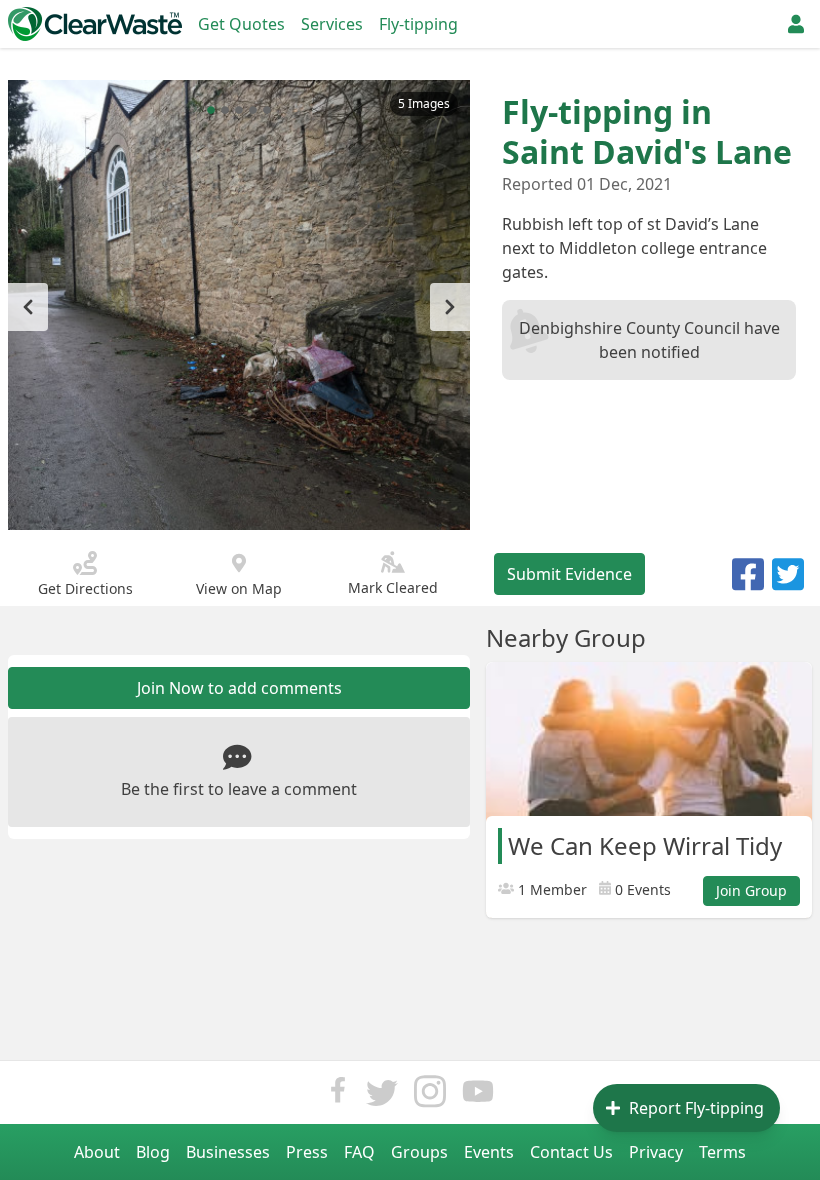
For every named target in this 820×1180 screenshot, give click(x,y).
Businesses (228, 1152)
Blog (153, 1152)
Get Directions (85, 588)
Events (489, 1152)
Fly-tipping (418, 24)
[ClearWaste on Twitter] (382, 1096)
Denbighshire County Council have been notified (649, 340)
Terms (722, 1152)
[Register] (796, 24)
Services (332, 24)
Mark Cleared (393, 587)
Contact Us (571, 1152)
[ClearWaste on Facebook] (338, 1096)
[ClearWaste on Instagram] (430, 1096)
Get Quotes (241, 24)
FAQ (359, 1152)
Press (307, 1152)
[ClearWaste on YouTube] (478, 1096)
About (97, 1152)
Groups (419, 1152)
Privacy (656, 1152)
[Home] (95, 24)
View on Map (239, 588)
